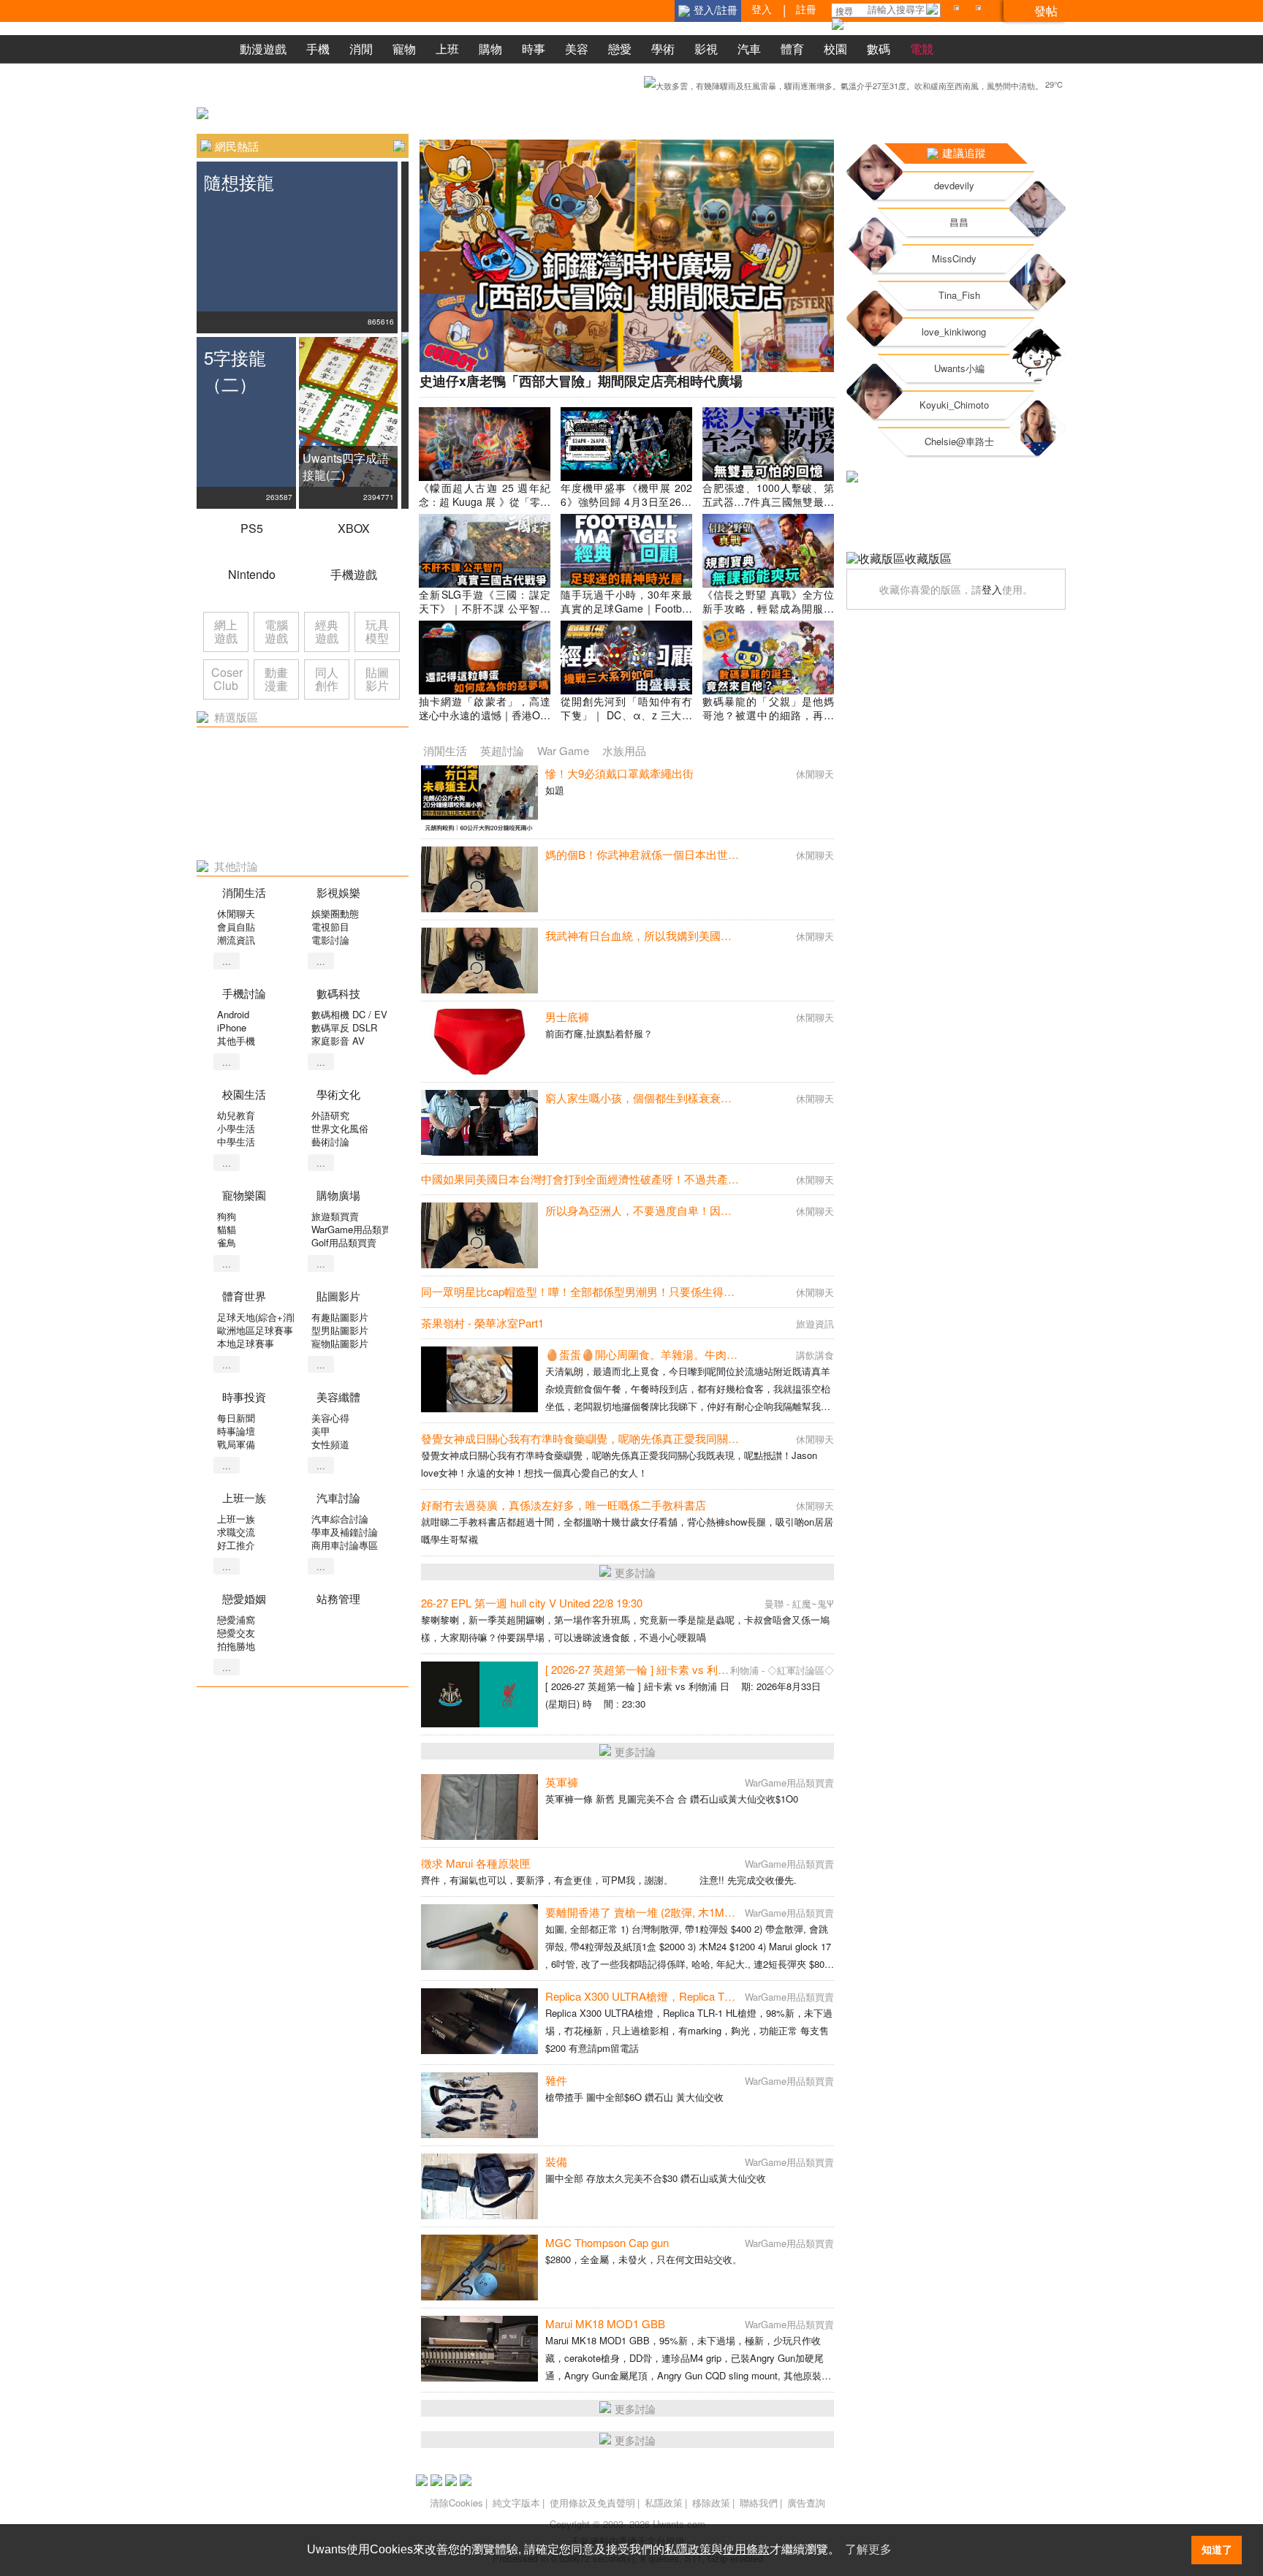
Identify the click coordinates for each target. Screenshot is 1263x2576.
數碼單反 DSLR (344, 1027)
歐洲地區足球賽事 (255, 1330)
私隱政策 (664, 2503)
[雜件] (479, 2105)
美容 (577, 49)
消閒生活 (445, 750)
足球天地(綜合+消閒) (261, 1317)
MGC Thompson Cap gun (607, 2242)
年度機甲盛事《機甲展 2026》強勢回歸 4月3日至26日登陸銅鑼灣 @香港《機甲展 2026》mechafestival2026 (626, 508)
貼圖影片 (377, 679)
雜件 (556, 2080)
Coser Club (227, 679)
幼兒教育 (236, 1115)
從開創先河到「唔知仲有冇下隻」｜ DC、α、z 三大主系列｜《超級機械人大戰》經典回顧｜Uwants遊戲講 (626, 722)
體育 (792, 49)
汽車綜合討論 (340, 1519)
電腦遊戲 (276, 631)
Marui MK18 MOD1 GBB (605, 2323)
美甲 (321, 1431)
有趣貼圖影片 (340, 1317)
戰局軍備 (236, 1444)
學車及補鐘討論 (345, 1532)
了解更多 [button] (868, 2549)
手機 (318, 49)
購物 (490, 49)
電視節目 (330, 927)
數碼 (879, 49)
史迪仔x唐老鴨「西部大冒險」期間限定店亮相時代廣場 (581, 381)
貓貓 (227, 1229)
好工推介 (236, 1545)
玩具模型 (377, 631)
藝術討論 (330, 1141)
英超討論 (502, 750)
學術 (663, 49)
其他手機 (236, 1041)
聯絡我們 (759, 2503)
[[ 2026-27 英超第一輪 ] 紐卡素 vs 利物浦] (479, 1694)
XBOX (354, 528)
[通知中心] (959, 11)
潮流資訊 (236, 940)
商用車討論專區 (345, 1545)
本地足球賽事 (246, 1343)
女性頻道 (330, 1444)
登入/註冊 (716, 10)
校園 (835, 49)
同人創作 (327, 679)
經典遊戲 (327, 631)
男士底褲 (567, 1016)
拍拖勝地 (236, 1646)
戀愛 (620, 49)
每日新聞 (236, 1418)
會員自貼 (236, 927)
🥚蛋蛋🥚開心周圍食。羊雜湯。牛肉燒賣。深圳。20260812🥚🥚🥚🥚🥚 (727, 1354)
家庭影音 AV (338, 1041)
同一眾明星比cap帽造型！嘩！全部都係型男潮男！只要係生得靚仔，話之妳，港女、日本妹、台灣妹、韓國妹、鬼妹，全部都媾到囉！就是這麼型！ (781, 1291)
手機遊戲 (354, 574)
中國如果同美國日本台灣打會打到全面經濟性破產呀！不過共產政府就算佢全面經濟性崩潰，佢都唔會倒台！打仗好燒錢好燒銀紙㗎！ (744, 1179)
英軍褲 (562, 1782)
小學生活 (236, 1128)
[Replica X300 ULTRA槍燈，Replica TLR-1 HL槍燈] (479, 2021)
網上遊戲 (226, 631)
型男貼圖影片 (340, 1330)
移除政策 (711, 2503)
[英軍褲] (479, 1807)
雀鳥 (227, 1242)
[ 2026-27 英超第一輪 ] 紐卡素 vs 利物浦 (642, 1669)
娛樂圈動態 (335, 913)
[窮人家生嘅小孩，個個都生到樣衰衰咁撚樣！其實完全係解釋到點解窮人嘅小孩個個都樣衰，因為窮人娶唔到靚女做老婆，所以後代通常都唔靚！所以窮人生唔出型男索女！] (479, 1123)
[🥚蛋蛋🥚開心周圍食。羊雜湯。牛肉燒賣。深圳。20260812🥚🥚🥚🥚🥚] (479, 1379)
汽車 (749, 49)
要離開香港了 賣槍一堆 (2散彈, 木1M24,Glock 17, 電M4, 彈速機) (701, 1912)
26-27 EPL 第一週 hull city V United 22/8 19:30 (532, 1603)
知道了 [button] (1217, 2550)
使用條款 (746, 2549)
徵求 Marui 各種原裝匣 (476, 1863)
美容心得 (330, 1418)
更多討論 (635, 1572)
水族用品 (624, 750)
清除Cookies (456, 2503)
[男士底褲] (479, 1042)
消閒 (361, 49)
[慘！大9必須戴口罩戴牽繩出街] (479, 798)
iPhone (232, 1027)
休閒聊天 (236, 913)
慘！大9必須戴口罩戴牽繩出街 (619, 773)
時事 (534, 49)
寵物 (404, 49)
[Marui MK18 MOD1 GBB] (479, 2349)
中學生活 (236, 1141)
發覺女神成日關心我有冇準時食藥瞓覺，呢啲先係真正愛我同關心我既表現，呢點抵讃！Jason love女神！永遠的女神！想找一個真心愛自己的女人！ (781, 1438)
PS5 (252, 528)
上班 (447, 49)
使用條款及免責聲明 (592, 2503)
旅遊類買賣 (335, 1216)
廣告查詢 (806, 2503)
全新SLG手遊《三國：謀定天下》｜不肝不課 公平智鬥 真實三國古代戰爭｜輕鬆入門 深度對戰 (485, 615)
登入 (992, 589)
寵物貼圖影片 (340, 1343)
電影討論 (330, 940)
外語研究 (330, 1115)
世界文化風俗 (340, 1128)
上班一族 (236, 1519)
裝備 (556, 2161)
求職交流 (236, 1532)
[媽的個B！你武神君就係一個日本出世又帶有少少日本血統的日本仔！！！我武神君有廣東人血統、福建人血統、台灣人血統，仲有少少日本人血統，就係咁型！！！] (479, 879)
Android (233, 1014)
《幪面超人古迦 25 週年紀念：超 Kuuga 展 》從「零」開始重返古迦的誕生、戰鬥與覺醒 (485, 508)
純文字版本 (516, 2503)
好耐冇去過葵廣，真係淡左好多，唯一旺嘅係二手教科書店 (564, 1505)
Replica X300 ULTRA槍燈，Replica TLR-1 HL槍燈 (666, 1996)
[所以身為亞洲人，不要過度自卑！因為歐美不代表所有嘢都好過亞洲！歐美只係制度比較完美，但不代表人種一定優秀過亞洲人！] (479, 1235)
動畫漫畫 (276, 679)
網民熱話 (237, 146)
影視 (706, 49)
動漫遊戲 (263, 49)
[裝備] (479, 2186)
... (227, 961)
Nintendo (252, 574)
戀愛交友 (236, 1633)
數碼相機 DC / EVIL (353, 1014)
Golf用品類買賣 (344, 1242)
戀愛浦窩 (236, 1620)
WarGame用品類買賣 (356, 1229)
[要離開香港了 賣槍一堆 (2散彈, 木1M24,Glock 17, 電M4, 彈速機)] (479, 1937)
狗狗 (227, 1216)
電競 (922, 49)
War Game (563, 750)
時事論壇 (236, 1431)
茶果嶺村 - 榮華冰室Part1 (482, 1323)
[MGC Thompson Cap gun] (479, 2268)
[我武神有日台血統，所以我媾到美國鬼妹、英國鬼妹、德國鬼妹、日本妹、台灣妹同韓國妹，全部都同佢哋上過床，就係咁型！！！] (479, 961)
